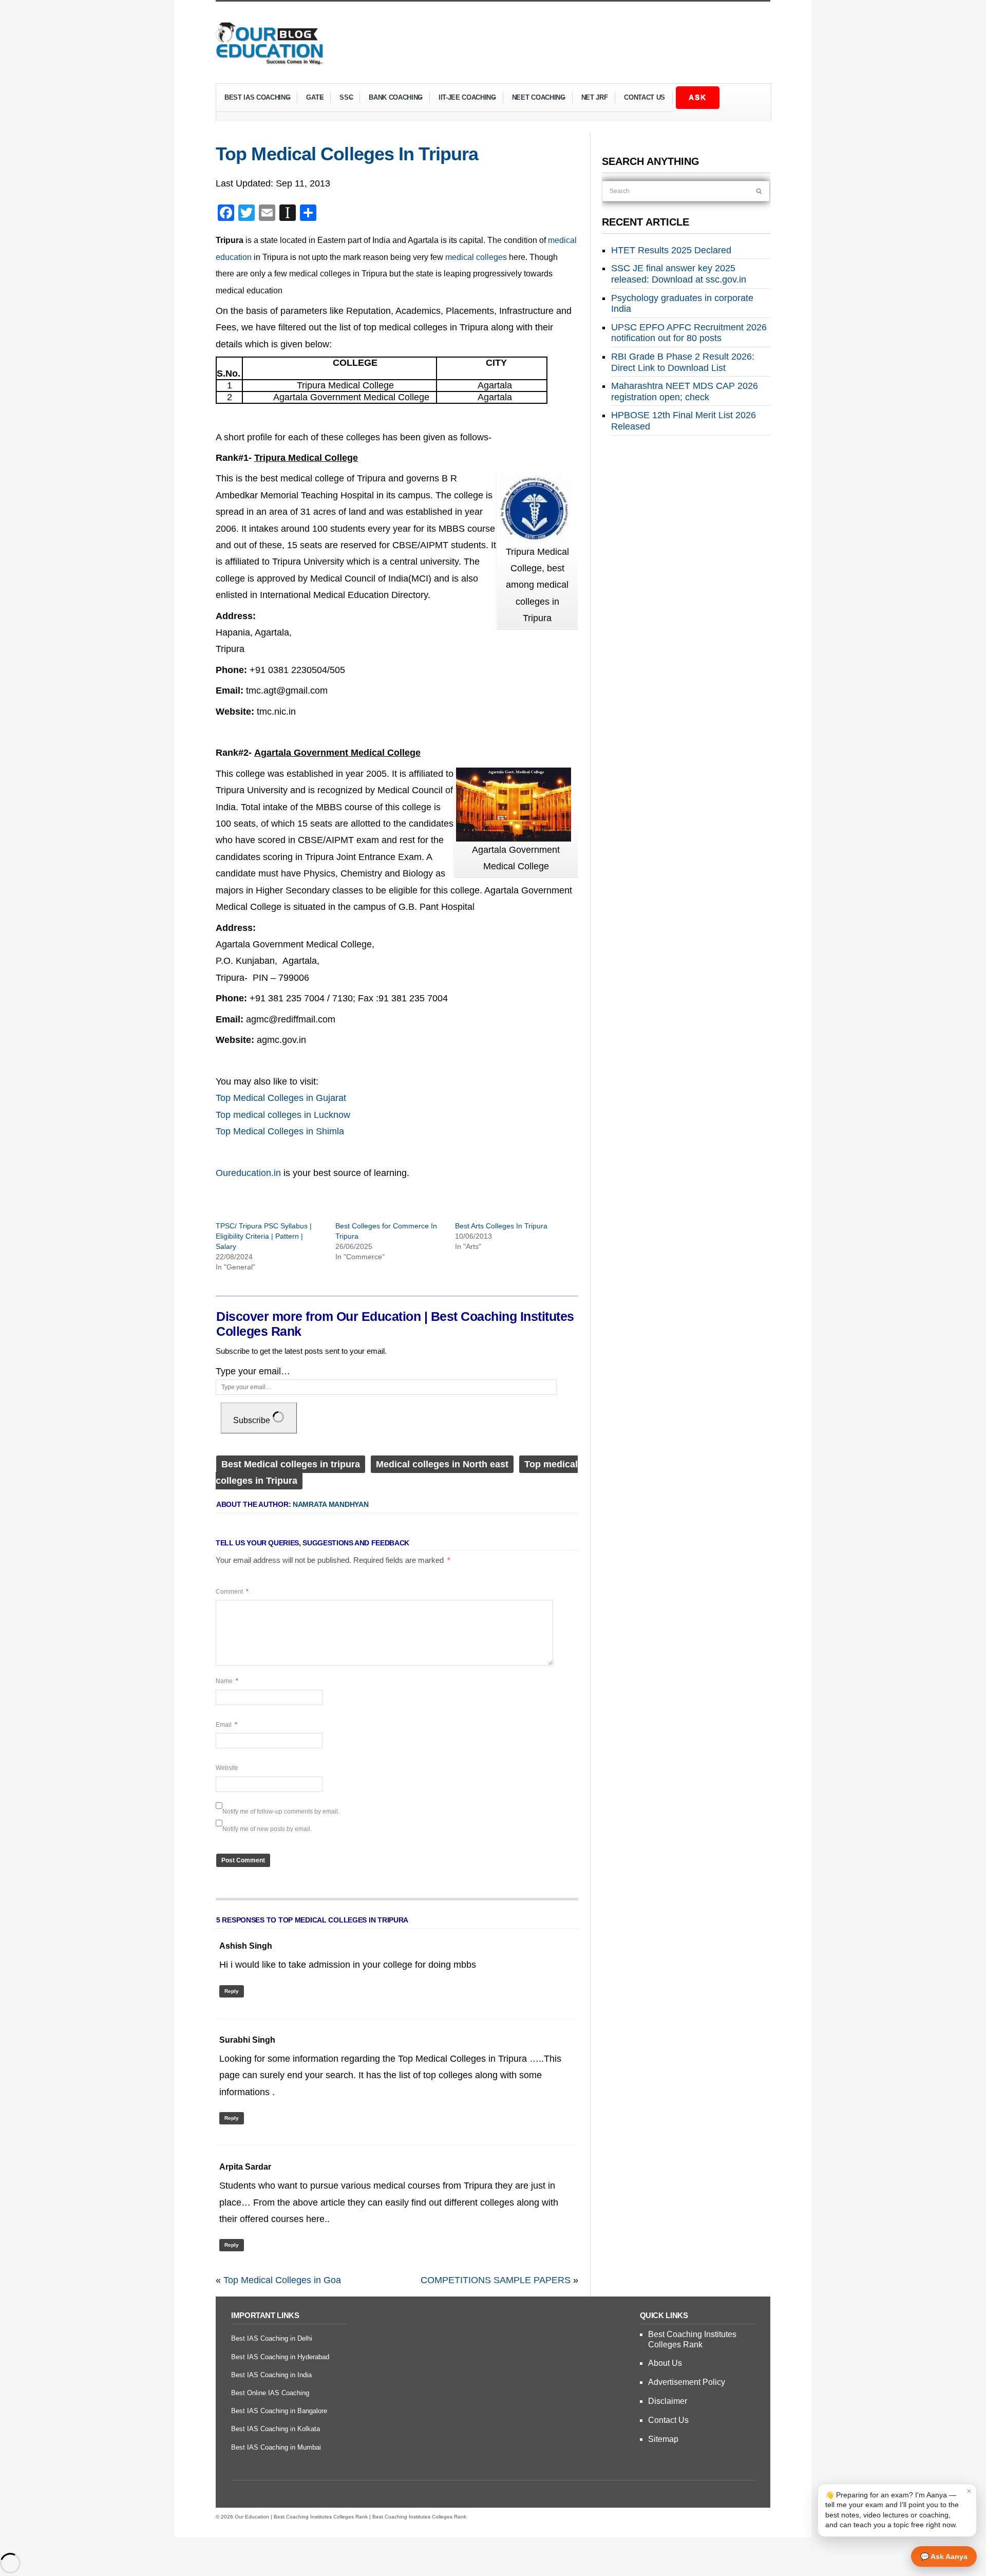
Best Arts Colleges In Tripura (501, 1226)
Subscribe (253, 1420)
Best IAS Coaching (253, 99)
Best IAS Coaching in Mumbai (276, 2447)
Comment (232, 1592)
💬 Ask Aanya (944, 2556)
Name (227, 1681)
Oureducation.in (248, 1173)
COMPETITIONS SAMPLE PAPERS (496, 2280)
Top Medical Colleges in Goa (282, 2280)
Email (226, 1725)
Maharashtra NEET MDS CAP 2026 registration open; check (685, 391)
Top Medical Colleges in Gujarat (281, 1098)
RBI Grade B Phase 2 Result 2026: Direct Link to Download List (683, 362)
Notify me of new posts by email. (267, 1829)
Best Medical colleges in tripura (291, 1464)
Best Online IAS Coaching (270, 2393)
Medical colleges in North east (442, 1464)
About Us (665, 2363)
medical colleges (476, 257)
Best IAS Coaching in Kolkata (276, 2429)
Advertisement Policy (687, 2382)
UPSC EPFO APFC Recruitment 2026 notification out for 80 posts (689, 333)
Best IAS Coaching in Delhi (272, 2338)
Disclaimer (668, 2401)
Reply (232, 1991)
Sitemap (663, 2439)
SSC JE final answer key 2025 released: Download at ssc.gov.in (679, 274)
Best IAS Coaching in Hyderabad (280, 2357)
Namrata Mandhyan (331, 1504)
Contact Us (644, 97)
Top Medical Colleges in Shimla (280, 1131)
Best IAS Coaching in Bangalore (279, 2411)
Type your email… (253, 1371)
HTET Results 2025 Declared (671, 250)
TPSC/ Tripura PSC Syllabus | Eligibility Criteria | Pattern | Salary (264, 1236)
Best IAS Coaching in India (271, 2375)
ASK (698, 97)
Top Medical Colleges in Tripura (347, 154)
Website (227, 1768)
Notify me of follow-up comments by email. (281, 1812)
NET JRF (595, 97)
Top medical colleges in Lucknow (283, 1115)
